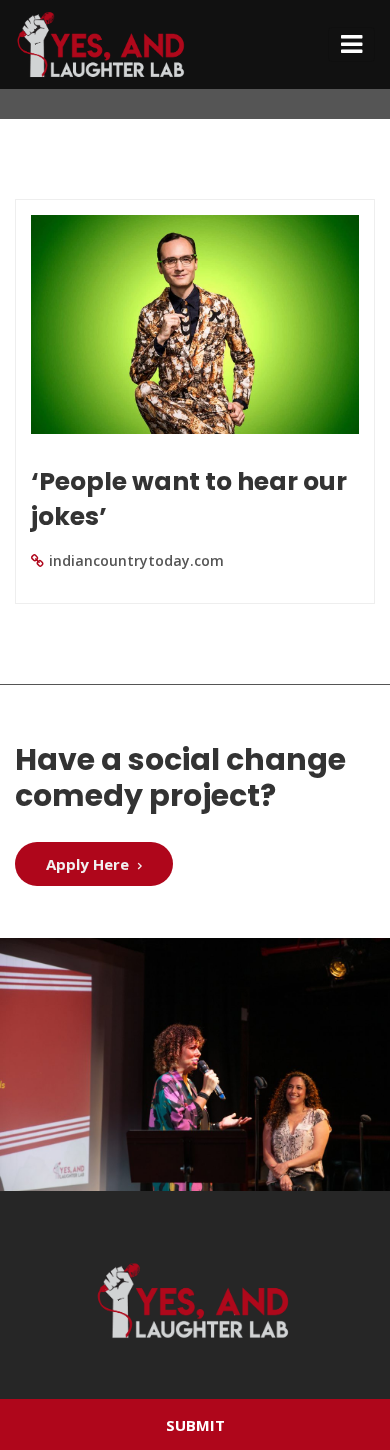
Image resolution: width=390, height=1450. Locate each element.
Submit (195, 1425)
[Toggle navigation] (351, 44)
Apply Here (89, 864)
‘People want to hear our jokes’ (189, 499)
